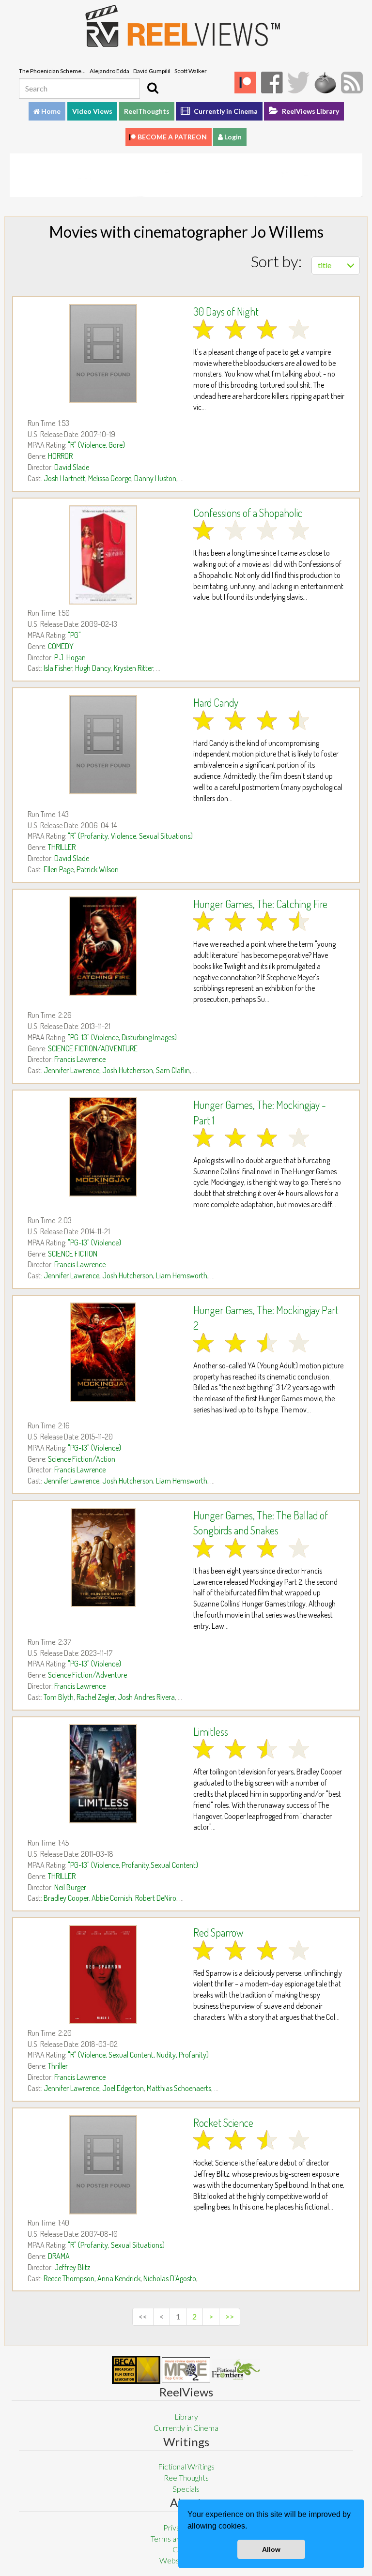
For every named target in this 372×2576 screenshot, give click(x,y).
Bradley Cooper (66, 1898)
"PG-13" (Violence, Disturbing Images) (122, 1037)
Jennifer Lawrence (71, 1070)
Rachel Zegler (96, 1697)
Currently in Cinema (225, 111)
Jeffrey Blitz (72, 2267)
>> (230, 2316)
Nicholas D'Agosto (170, 2278)
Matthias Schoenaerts (179, 2088)
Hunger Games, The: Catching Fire (260, 904)
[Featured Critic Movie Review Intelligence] (136, 2370)
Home (50, 111)
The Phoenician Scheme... (52, 71)
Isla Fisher (58, 668)
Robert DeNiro (156, 1898)
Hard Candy (216, 702)
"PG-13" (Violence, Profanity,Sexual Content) (133, 1865)
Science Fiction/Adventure (87, 1675)
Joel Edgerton (123, 2088)
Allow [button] (271, 2549)
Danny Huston (155, 478)
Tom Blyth (59, 1697)
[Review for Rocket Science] (103, 2165)
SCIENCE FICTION (73, 1254)
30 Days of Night (226, 311)
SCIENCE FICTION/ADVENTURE (93, 1048)
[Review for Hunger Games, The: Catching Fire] (103, 946)
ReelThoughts (147, 111)
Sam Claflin (173, 1070)
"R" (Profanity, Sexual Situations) (116, 2245)
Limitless (211, 1731)
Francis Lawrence (80, 1059)
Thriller (58, 2066)
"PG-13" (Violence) (94, 1243)
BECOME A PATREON (172, 137)
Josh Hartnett (64, 478)
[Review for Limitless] (103, 1774)
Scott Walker (191, 71)
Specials (186, 2489)
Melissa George (110, 478)
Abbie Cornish (112, 1898)
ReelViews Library (310, 111)
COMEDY (61, 646)
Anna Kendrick (119, 2278)
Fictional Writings (186, 2466)
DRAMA (59, 2256)
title (325, 265)
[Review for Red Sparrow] (103, 1975)
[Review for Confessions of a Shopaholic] (103, 555)
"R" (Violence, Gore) (96, 445)
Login (232, 137)
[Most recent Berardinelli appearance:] (236, 2370)
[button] (250, 2527)
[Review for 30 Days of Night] (103, 354)
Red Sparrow (218, 1932)
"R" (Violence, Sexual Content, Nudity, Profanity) (138, 2055)
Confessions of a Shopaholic (248, 513)
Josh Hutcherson (128, 1070)
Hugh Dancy (93, 668)
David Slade (72, 467)
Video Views (92, 111)
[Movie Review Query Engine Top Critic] (186, 2370)
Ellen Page (59, 869)
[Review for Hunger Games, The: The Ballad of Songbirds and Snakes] (103, 1557)
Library (186, 2417)
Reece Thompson (69, 2278)
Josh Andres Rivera (146, 1697)
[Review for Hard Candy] (103, 745)
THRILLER (62, 847)
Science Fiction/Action (82, 1459)
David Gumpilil (152, 71)
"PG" (74, 635)
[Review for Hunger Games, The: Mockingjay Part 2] (103, 1352)
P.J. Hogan (70, 657)
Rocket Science (223, 2122)
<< (143, 2316)
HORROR (60, 456)
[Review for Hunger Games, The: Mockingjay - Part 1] (103, 1147)
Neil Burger (70, 1887)
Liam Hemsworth (182, 1275)
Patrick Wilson (98, 869)
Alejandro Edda (109, 71)
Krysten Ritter (133, 668)
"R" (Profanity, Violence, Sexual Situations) (130, 836)
